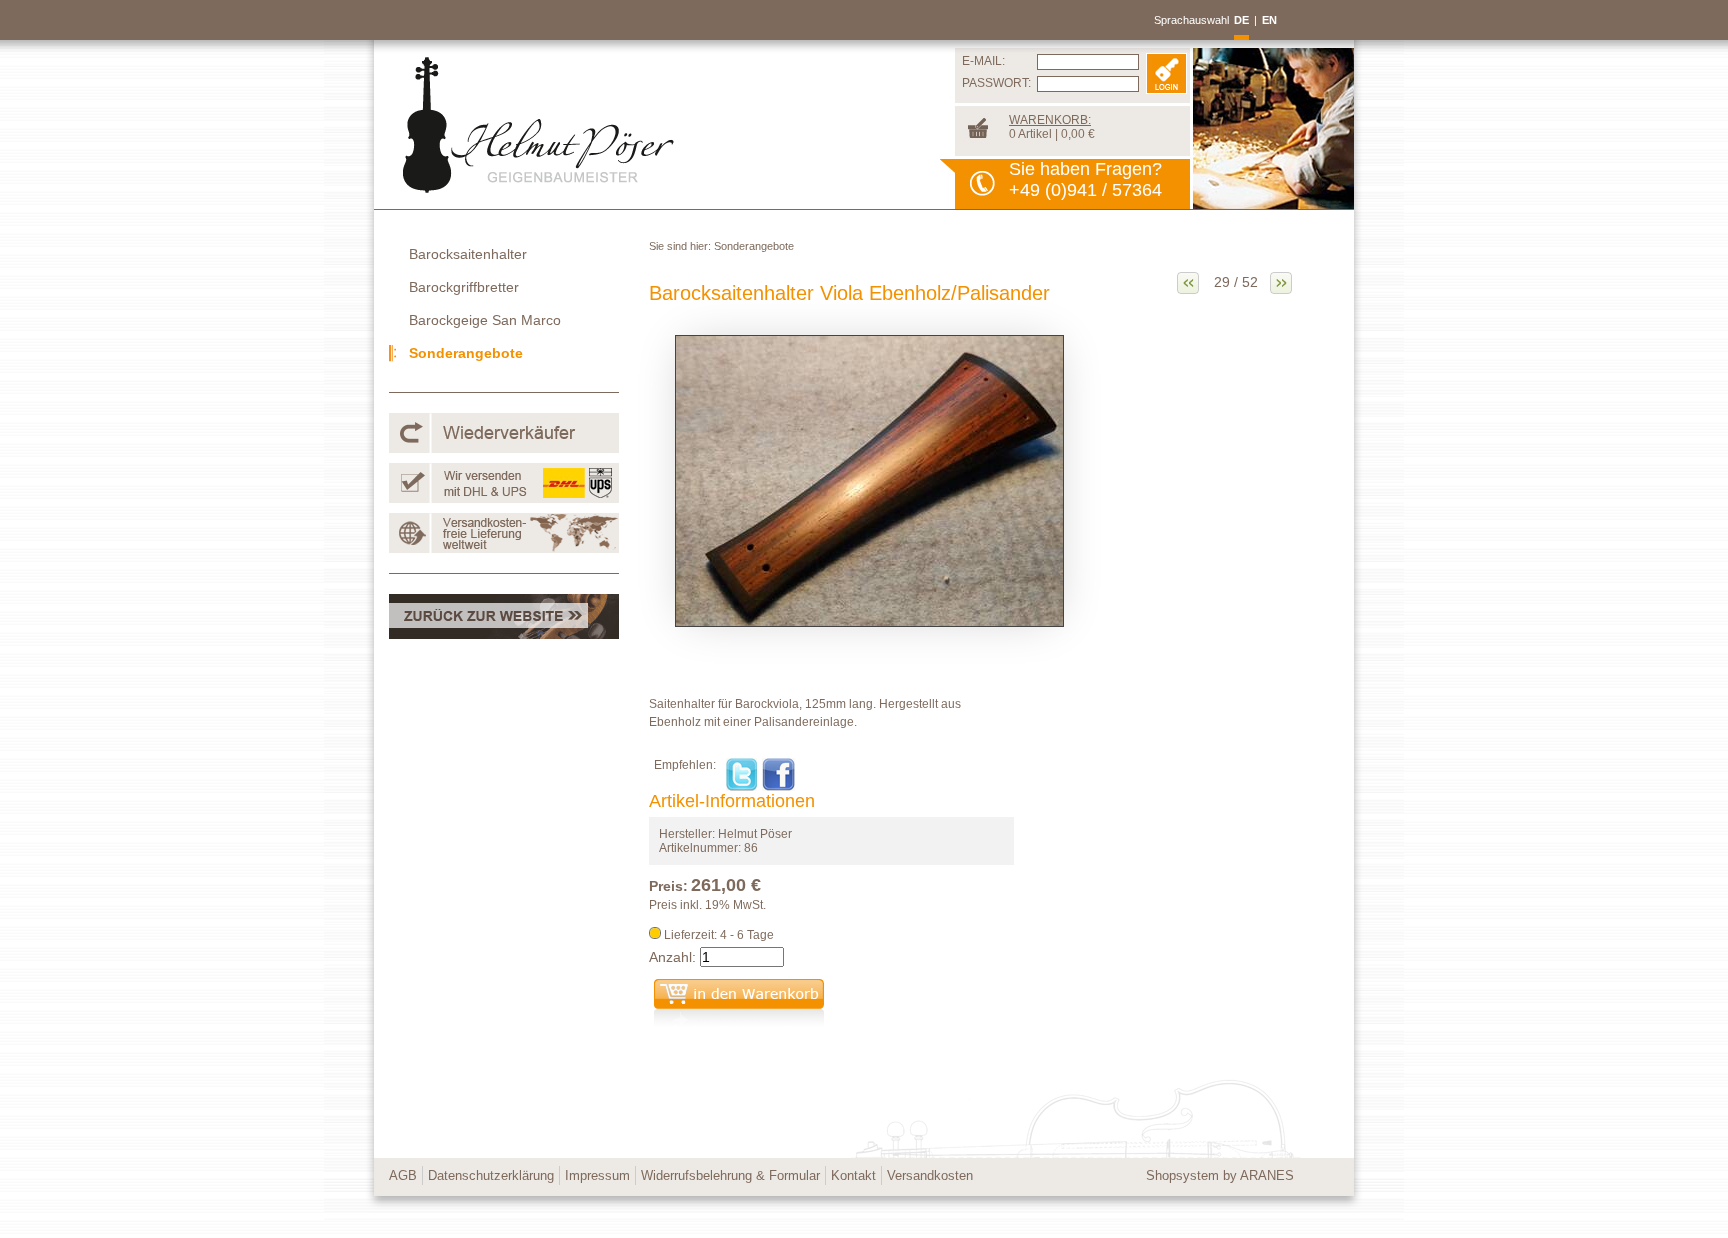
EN (1269, 20)
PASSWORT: (996, 83)
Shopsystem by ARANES (1220, 1175)
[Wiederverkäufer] (504, 449)
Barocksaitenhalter (468, 254)
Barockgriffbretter (464, 287)
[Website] (504, 635)
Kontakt (853, 1175)
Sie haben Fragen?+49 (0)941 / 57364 (1085, 179)
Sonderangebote (754, 246)
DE (1241, 20)
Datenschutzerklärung (491, 1175)
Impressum (597, 1175)
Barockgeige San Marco (485, 320)
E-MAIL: (983, 61)
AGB (403, 1175)
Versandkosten (930, 1175)
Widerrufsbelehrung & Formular (730, 1175)
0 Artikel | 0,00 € (1052, 127)
